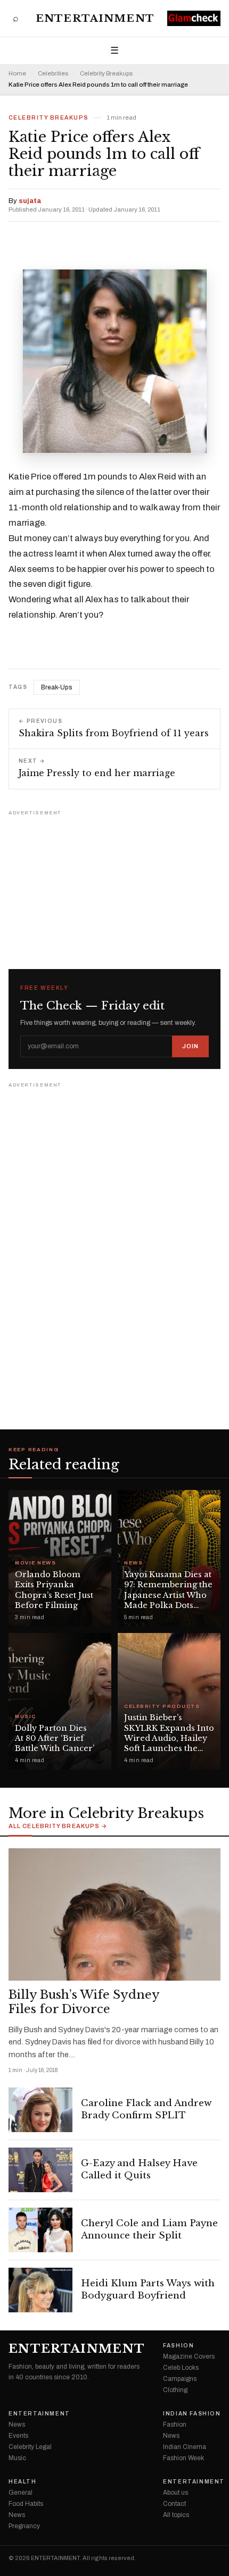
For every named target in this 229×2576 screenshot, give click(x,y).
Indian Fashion (192, 2414)
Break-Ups (57, 687)
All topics (176, 2515)
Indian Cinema (185, 2447)
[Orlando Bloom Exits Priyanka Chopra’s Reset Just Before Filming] (60, 1558)
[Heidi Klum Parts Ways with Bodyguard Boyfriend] (40, 2290)
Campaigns (180, 2379)
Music (26, 1717)
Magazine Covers (189, 2356)
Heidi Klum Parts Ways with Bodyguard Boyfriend (148, 2289)
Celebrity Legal (30, 2447)
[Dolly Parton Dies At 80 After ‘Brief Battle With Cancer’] (60, 1701)
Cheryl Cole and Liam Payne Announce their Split (149, 2229)
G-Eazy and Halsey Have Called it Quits (139, 2169)
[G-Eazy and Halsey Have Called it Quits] (40, 2170)
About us (175, 2493)
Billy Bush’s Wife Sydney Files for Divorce (84, 2002)
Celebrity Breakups (106, 74)
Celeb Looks (181, 2368)
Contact (174, 2504)
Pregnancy (24, 2526)
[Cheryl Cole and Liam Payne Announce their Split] (40, 2230)
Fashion (178, 2346)
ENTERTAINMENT (95, 18)
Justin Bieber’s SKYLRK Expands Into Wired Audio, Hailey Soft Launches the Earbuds (169, 1738)
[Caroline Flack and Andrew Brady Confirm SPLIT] (40, 2110)
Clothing (175, 2390)
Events (18, 2436)
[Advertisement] (114, 885)
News (133, 1563)
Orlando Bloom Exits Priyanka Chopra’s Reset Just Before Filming (54, 1590)
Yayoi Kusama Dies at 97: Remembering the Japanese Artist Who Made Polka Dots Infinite (168, 1595)
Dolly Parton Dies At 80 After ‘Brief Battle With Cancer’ (55, 1739)
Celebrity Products (162, 1707)
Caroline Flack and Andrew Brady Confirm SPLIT (146, 2109)
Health (23, 2482)
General (21, 2493)
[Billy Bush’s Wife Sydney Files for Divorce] (114, 1914)
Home (17, 74)
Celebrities (53, 74)
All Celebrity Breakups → (58, 1826)
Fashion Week (183, 2458)
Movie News (35, 1563)
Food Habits (26, 2504)
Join (190, 1046)
